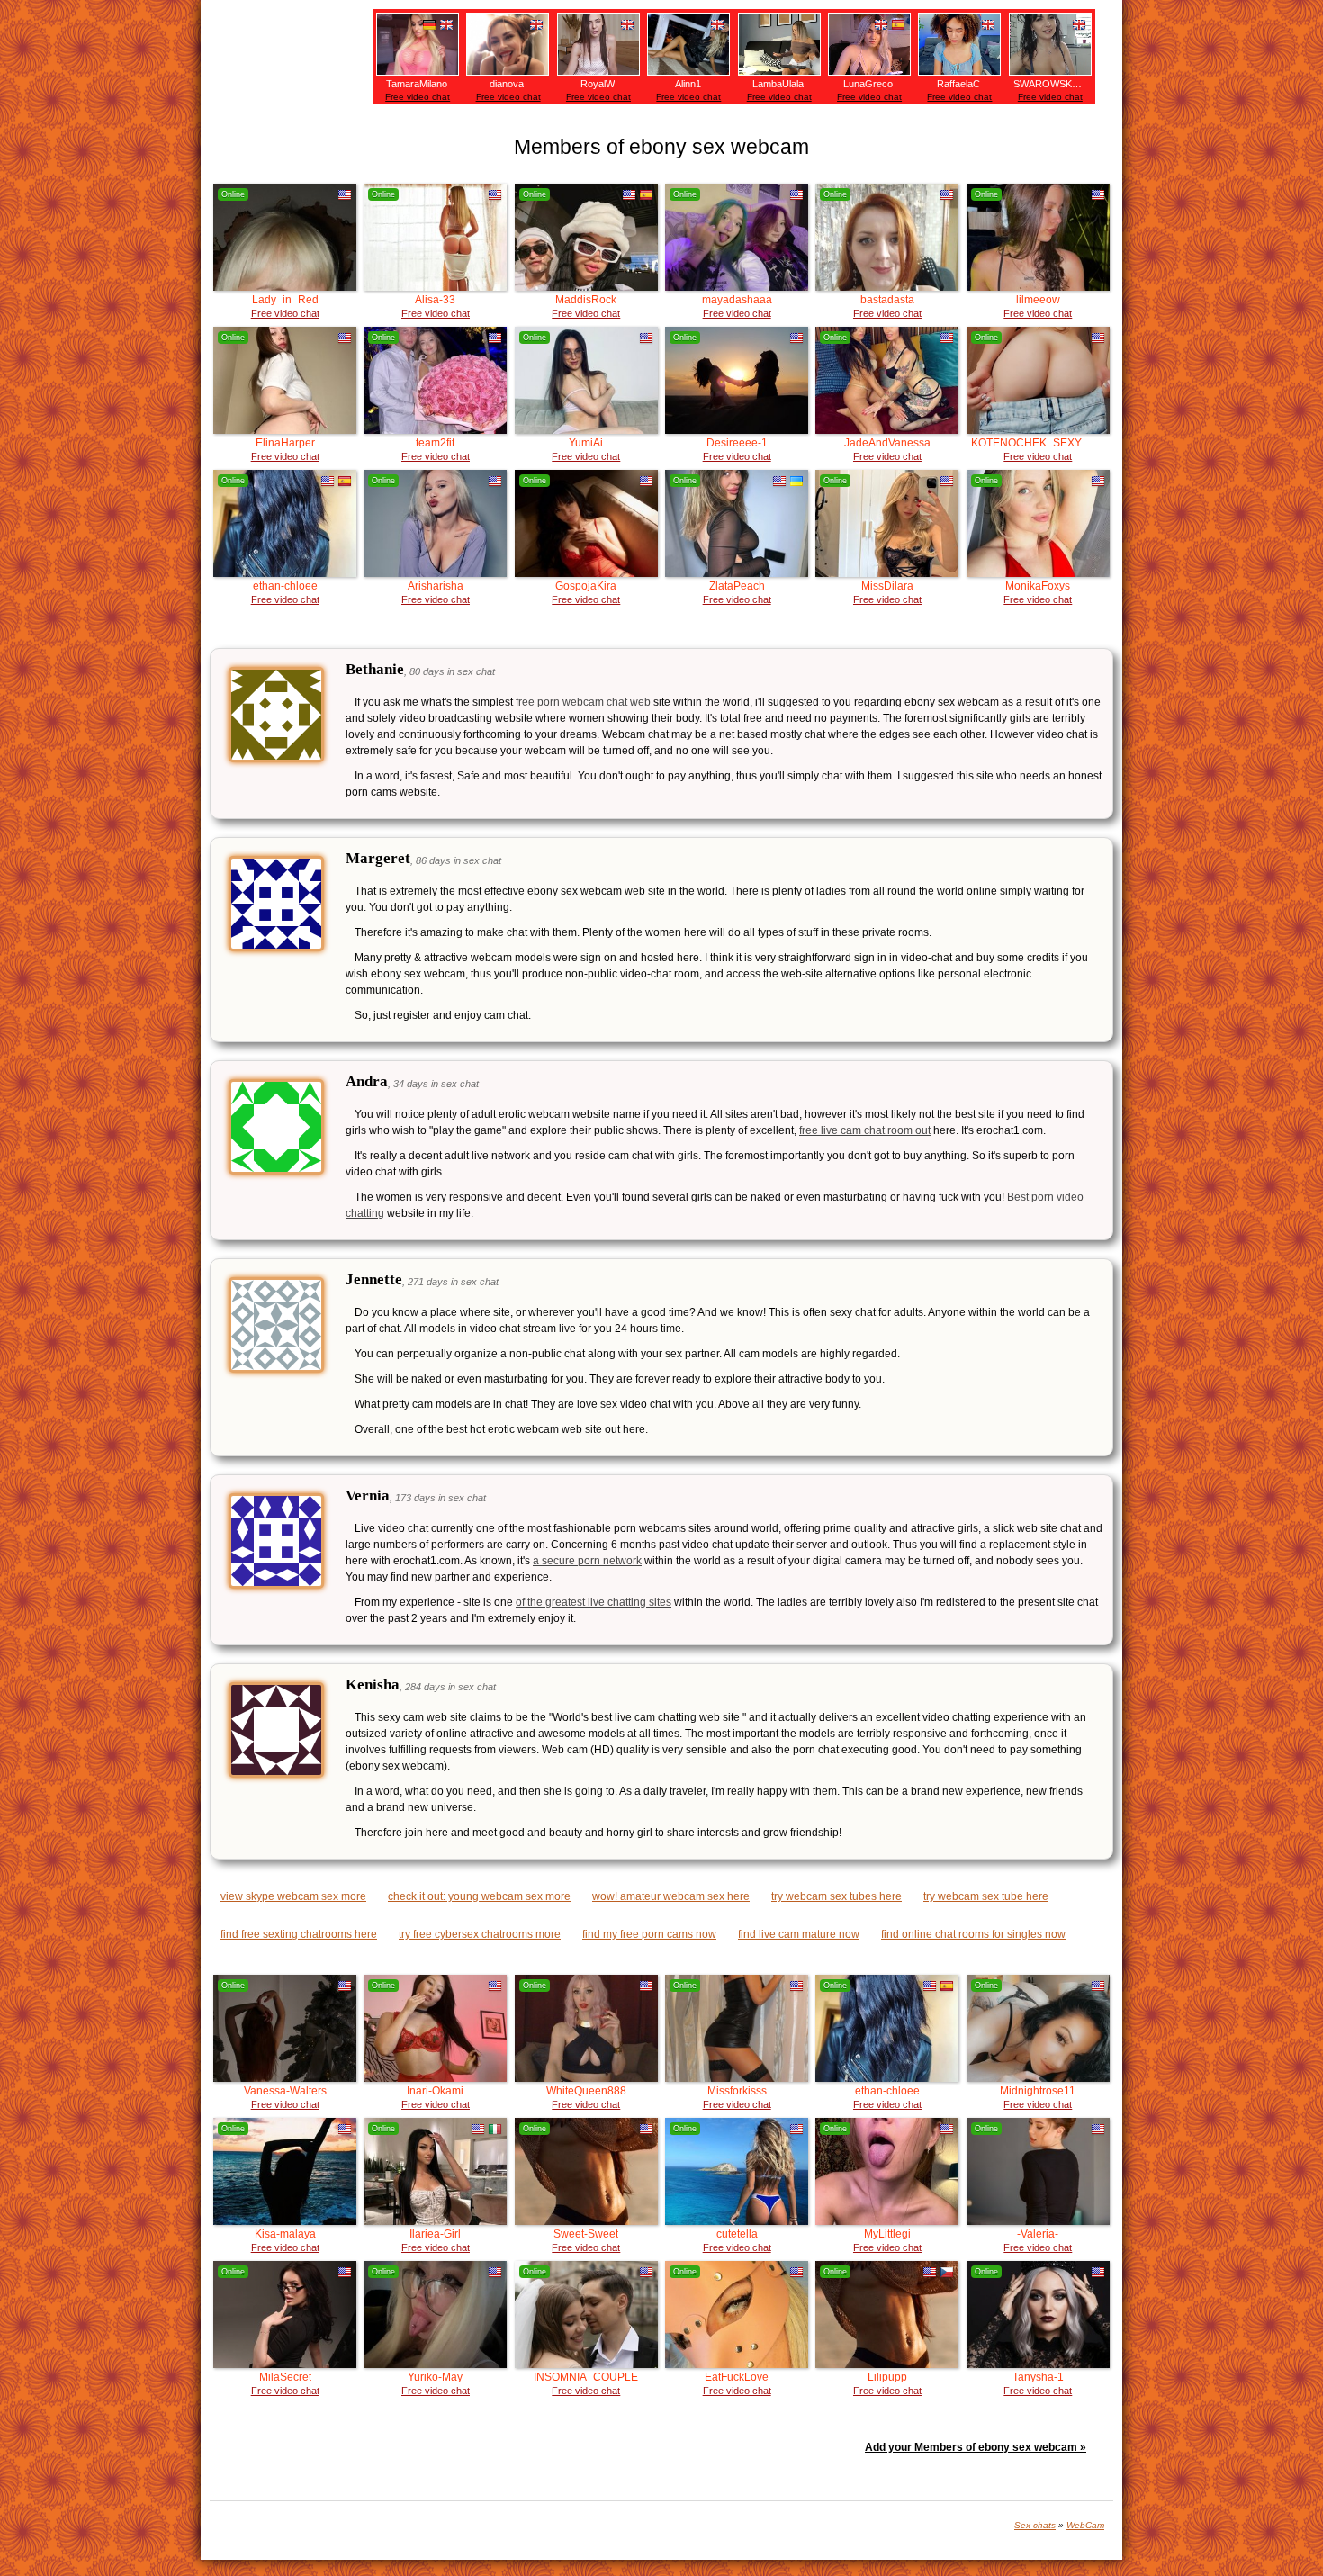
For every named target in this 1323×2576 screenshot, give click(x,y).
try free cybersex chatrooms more (480, 1934)
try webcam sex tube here (986, 1896)
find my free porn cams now (649, 1934)
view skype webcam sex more (293, 1896)
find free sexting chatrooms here (299, 1934)
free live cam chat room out (865, 1130)
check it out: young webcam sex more (479, 1896)
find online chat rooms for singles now (973, 1934)
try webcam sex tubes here (837, 1896)
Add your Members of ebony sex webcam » (976, 2447)
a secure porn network (587, 1561)
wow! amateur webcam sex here (671, 1896)
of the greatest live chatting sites (594, 1602)
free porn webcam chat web (583, 702)
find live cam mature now (799, 1934)
